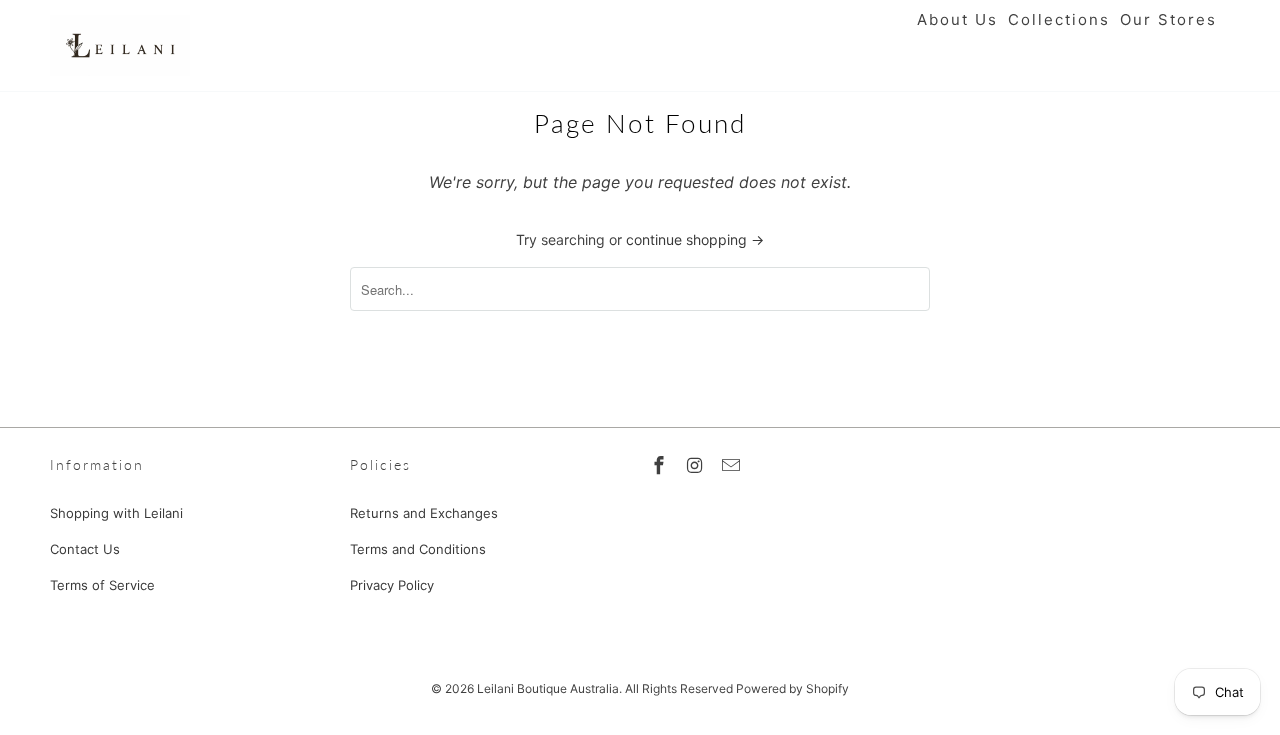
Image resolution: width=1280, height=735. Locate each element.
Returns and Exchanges (424, 513)
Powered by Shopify (792, 688)
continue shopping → (695, 239)
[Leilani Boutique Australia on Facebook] (661, 465)
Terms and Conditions (418, 549)
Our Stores (1168, 20)
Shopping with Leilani (116, 513)
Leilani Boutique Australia (548, 688)
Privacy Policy (392, 585)
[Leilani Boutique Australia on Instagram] (697, 465)
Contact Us (85, 549)
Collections (1059, 20)
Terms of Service (102, 585)
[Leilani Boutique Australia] (120, 45)
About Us (957, 20)
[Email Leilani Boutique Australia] (733, 465)
